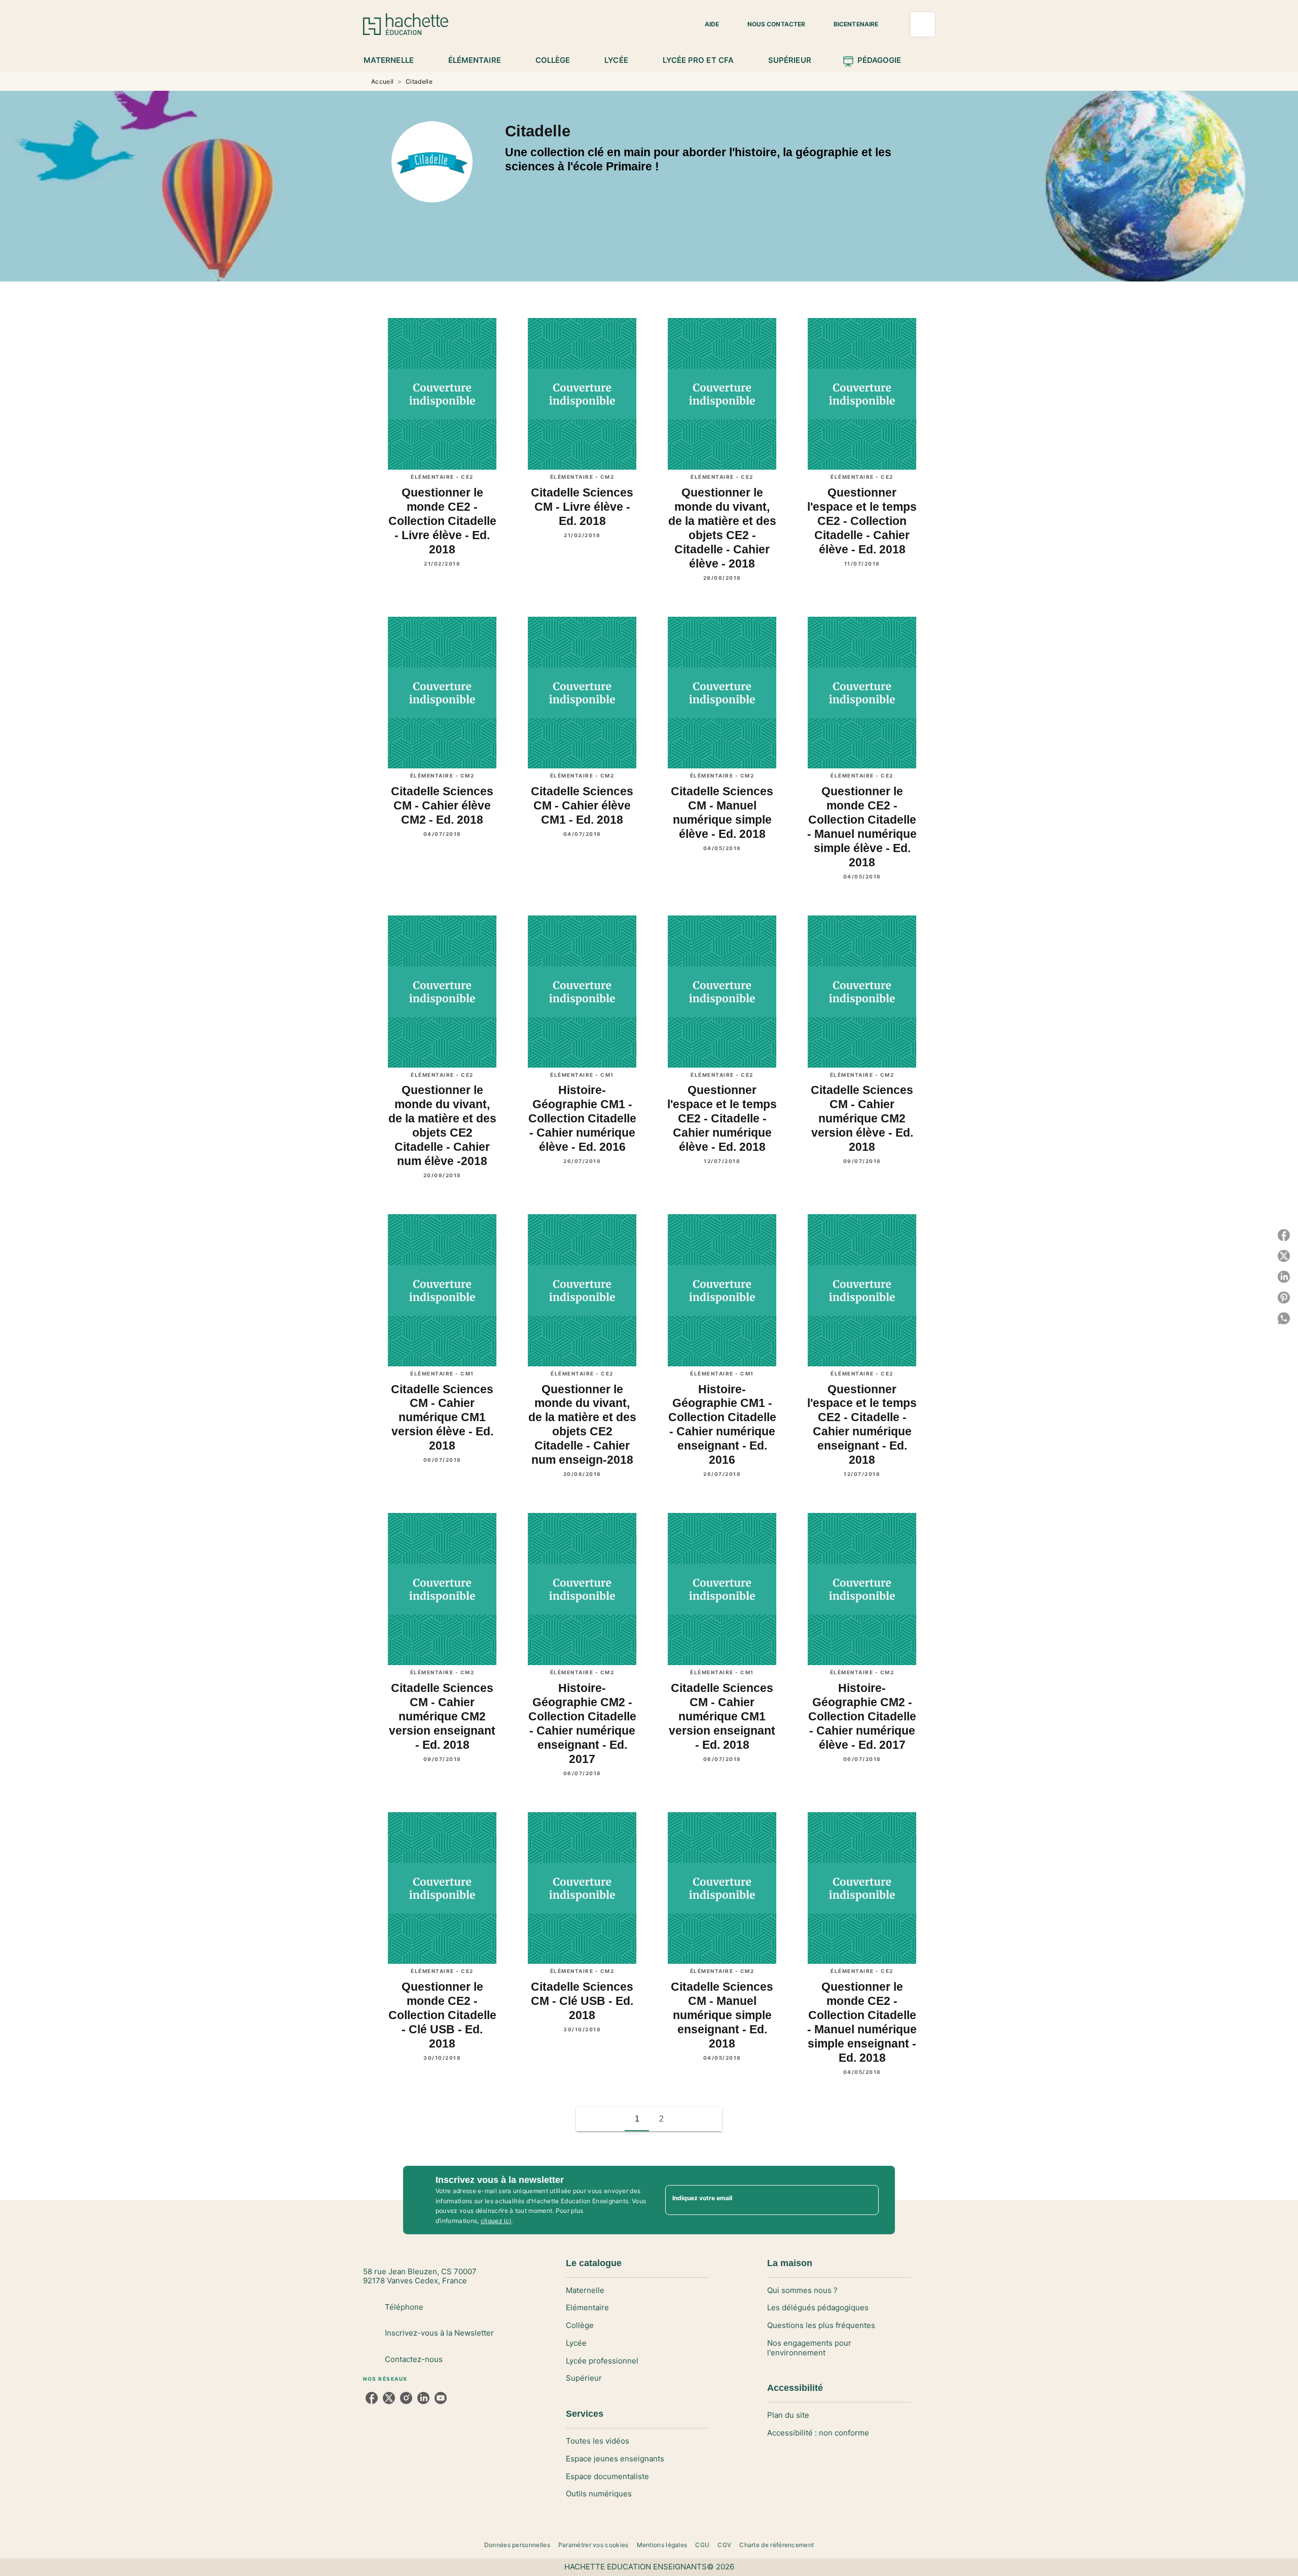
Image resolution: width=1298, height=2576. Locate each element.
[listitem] (372, 2398)
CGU (702, 2545)
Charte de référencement (777, 2545)
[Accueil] (406, 24)
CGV (724, 2545)
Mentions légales (662, 2545)
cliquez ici (496, 2221)
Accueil (382, 81)
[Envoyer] (867, 2200)
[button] (706, 24)
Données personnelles (517, 2545)
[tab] (394, 60)
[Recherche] (923, 24)
